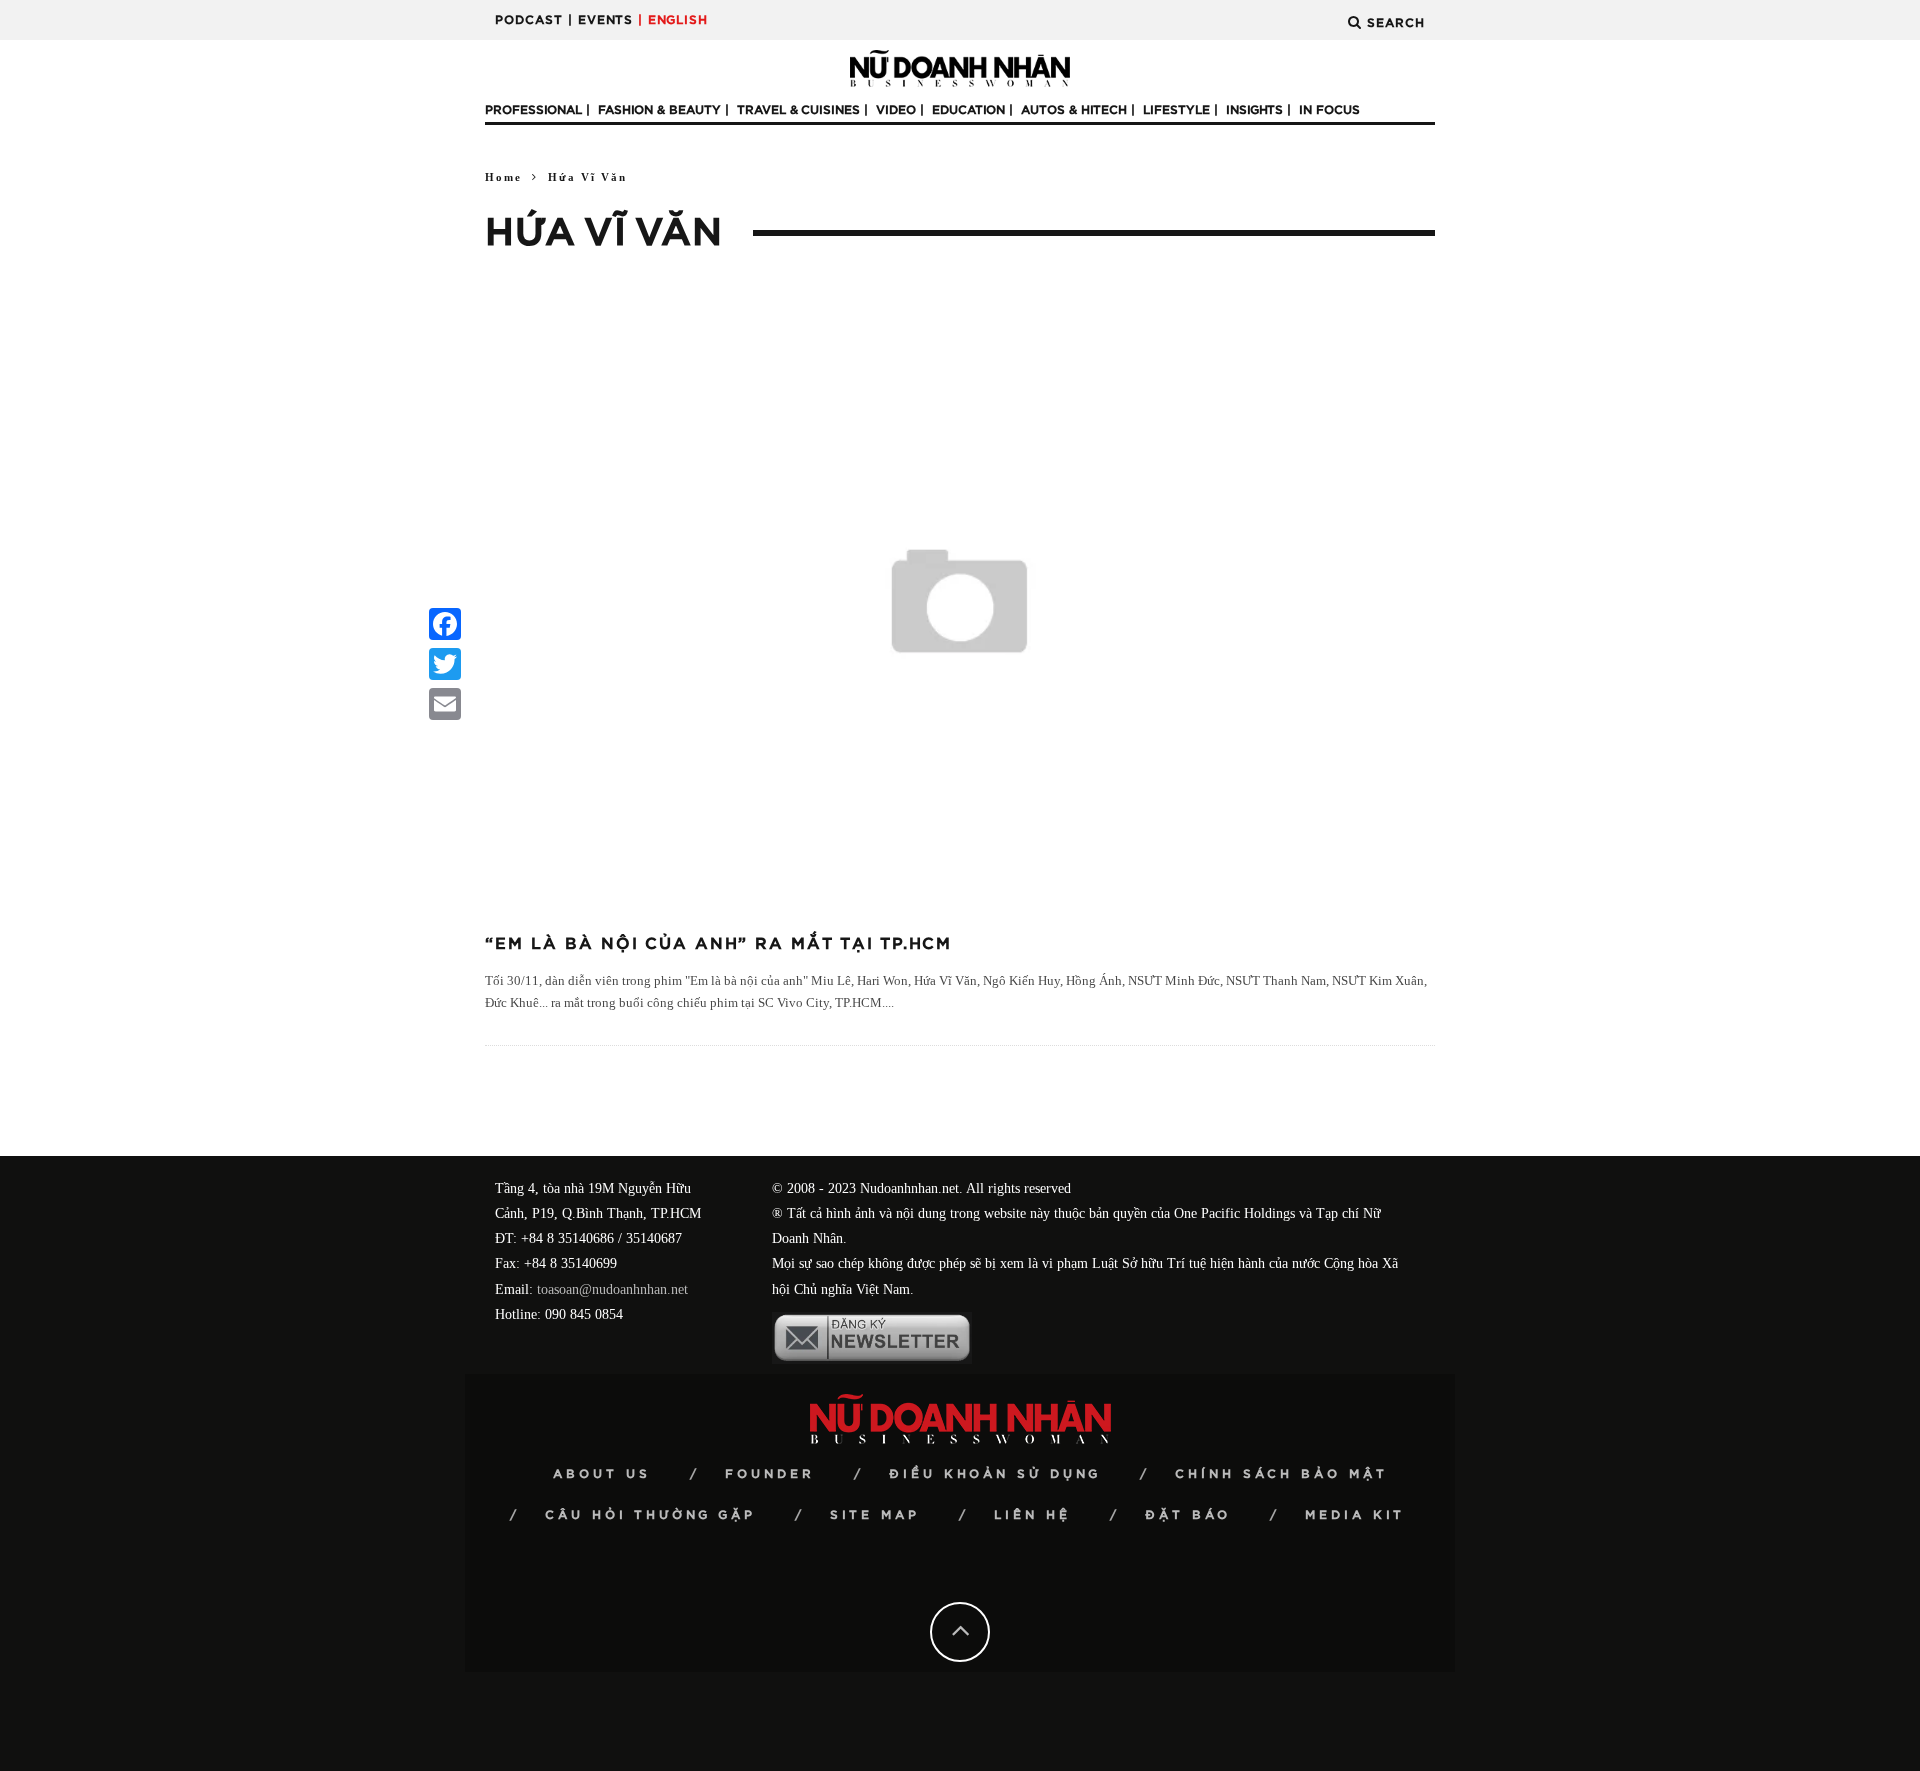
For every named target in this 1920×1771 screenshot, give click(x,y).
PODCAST (529, 20)
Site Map (875, 1515)
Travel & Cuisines (798, 110)
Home (503, 177)
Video (896, 110)
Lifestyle (1176, 110)
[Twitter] (445, 664)
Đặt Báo (1188, 1515)
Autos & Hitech (1074, 110)
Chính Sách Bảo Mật (1281, 1474)
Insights (1254, 110)
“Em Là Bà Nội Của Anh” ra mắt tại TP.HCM (718, 944)
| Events (600, 20)
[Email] (445, 704)
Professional (533, 110)
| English (673, 20)
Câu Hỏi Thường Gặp (650, 1515)
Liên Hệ (1032, 1515)
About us (602, 1474)
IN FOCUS (1329, 110)
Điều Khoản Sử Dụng (995, 1474)
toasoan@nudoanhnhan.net (612, 1289)
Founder (770, 1474)
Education (968, 110)
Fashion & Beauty (659, 110)
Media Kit (1355, 1515)
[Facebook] (445, 624)
